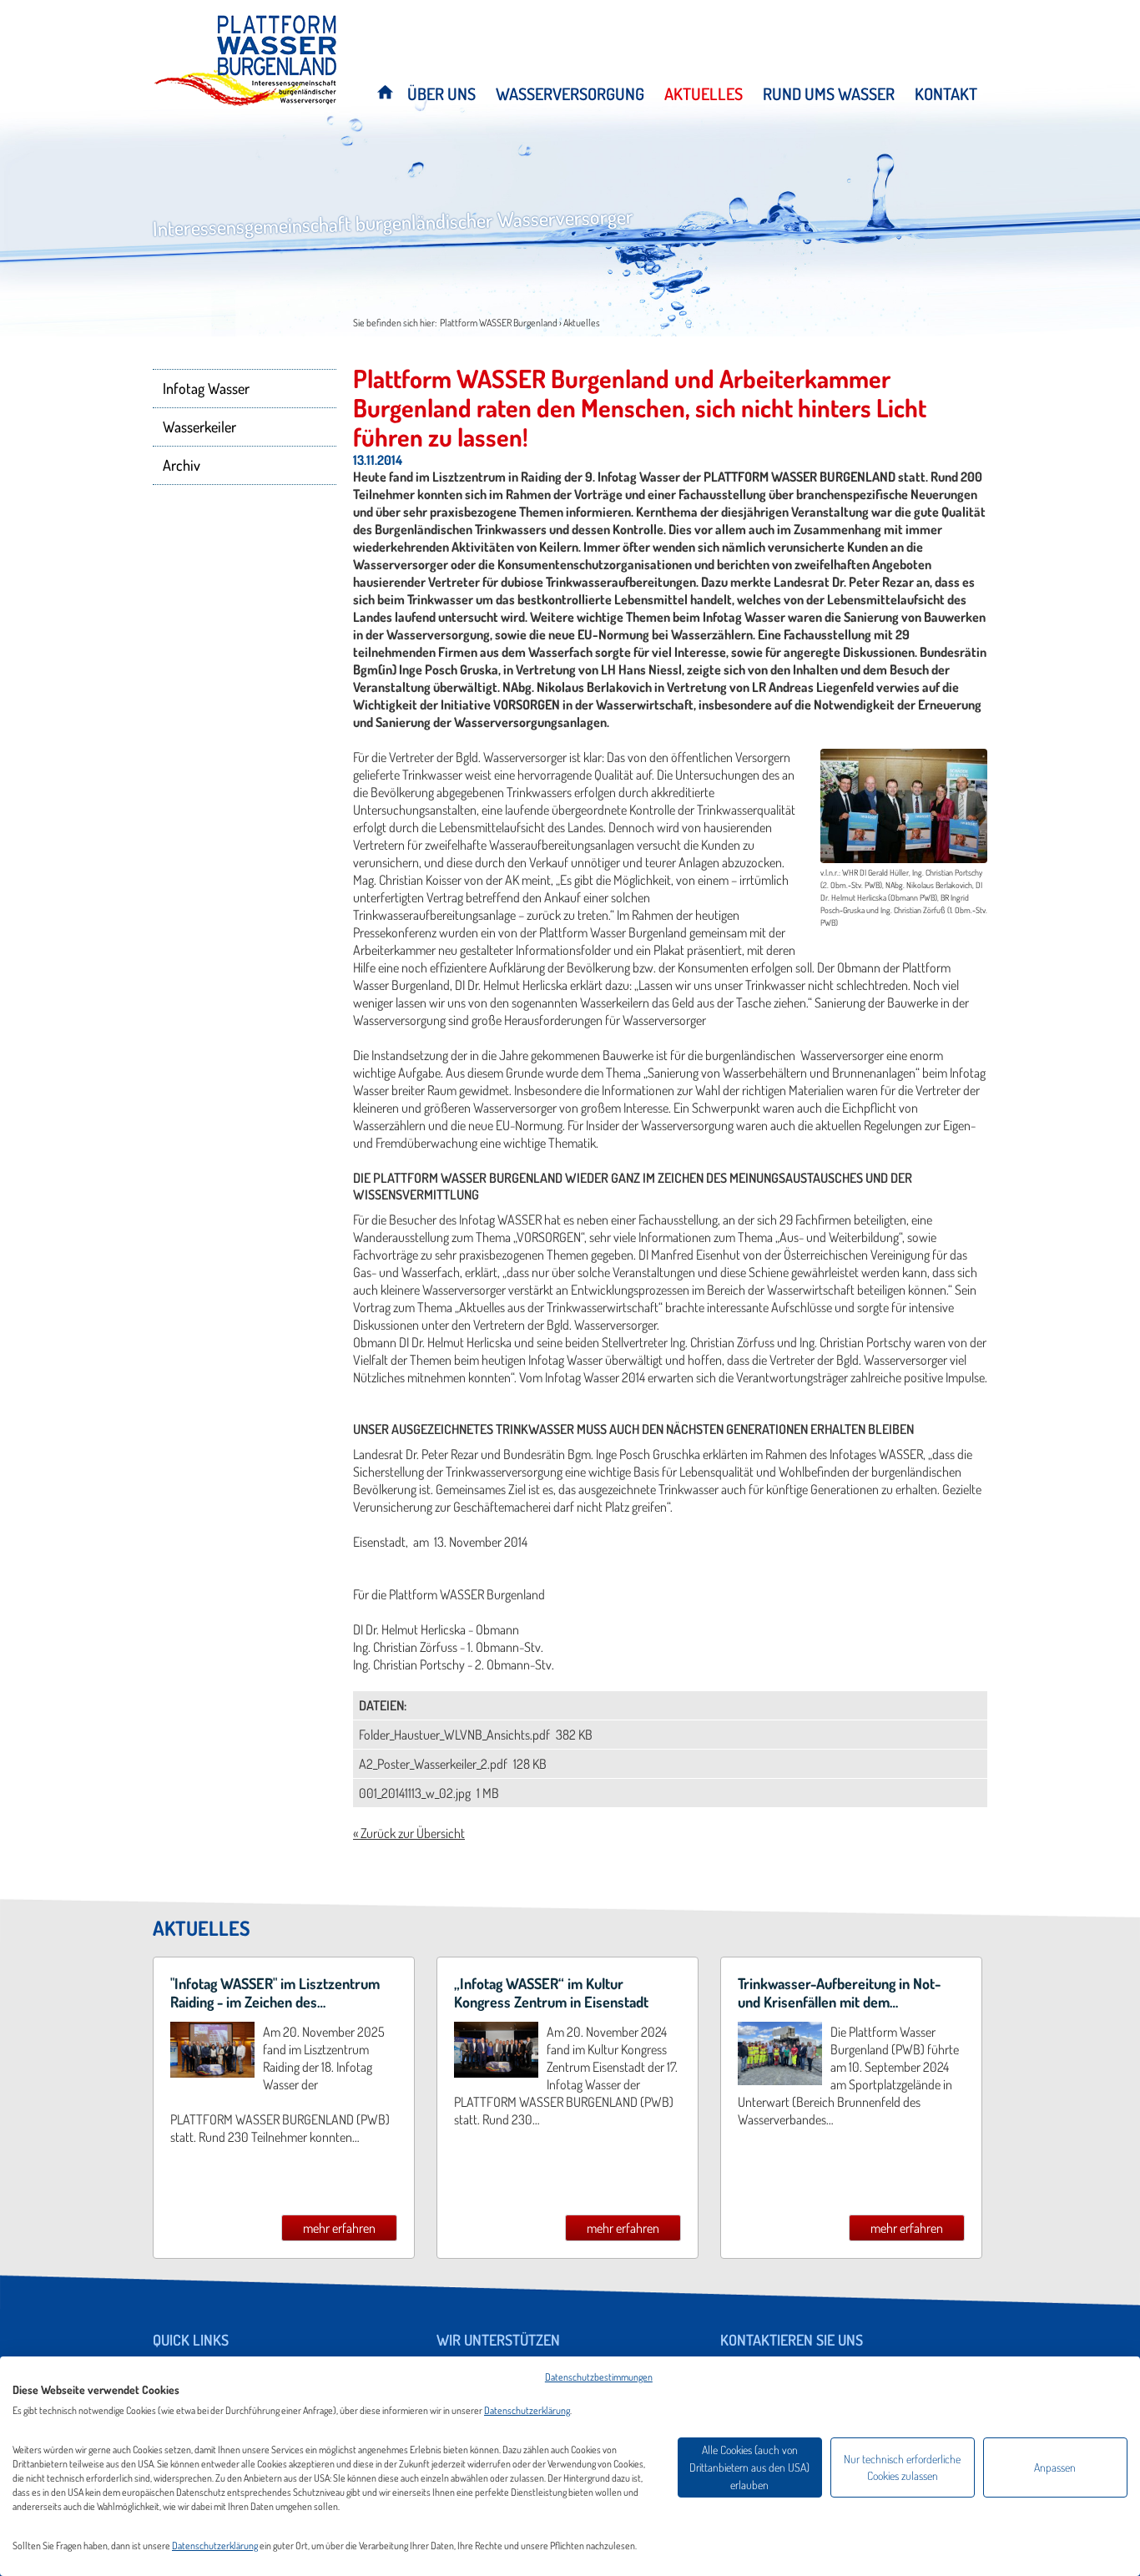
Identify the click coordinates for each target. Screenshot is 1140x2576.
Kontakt (946, 94)
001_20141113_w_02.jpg (416, 1793)
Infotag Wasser (206, 388)
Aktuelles (704, 94)
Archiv (182, 465)
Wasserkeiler (199, 427)
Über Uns (441, 94)
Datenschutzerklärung (527, 2410)
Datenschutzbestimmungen (599, 2377)
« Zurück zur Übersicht (409, 1833)
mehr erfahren (339, 2228)
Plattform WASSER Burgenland (499, 323)
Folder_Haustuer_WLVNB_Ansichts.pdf (456, 1735)
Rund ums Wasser (829, 94)
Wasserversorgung (570, 94)
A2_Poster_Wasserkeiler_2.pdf (434, 1764)
